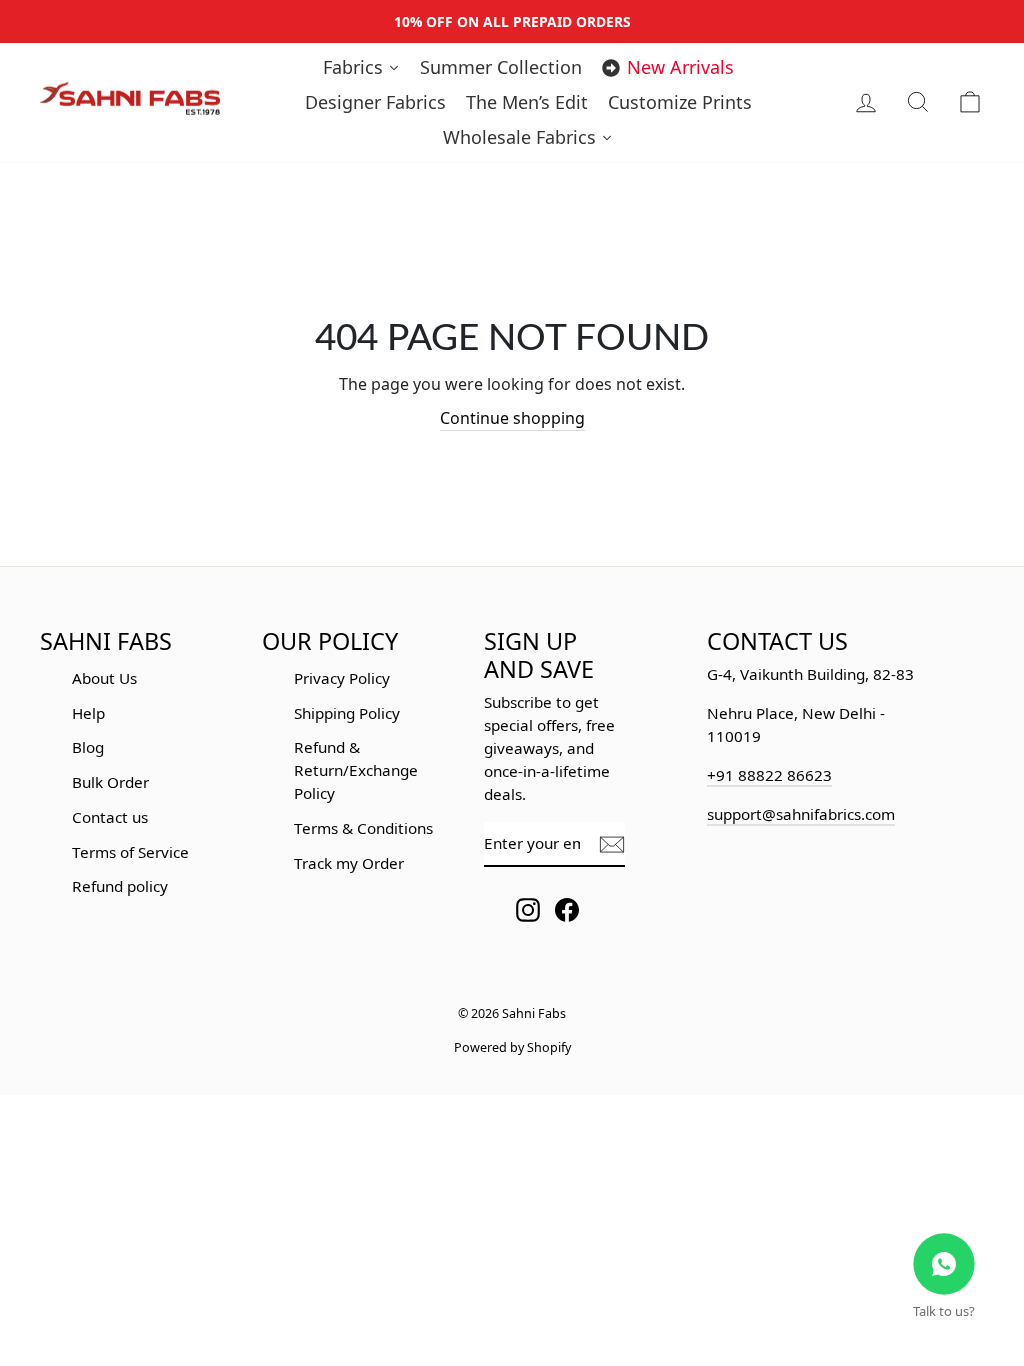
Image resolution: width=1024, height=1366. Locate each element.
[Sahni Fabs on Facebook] (567, 909)
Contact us (110, 817)
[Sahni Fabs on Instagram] (528, 909)
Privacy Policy (342, 678)
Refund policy (120, 886)
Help (88, 713)
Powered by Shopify (512, 1047)
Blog (88, 747)
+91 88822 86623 (769, 775)
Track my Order (349, 863)
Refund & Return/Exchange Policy (356, 770)
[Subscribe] (612, 844)
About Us (104, 678)
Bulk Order (110, 782)
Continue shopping (512, 418)
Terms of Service (130, 852)
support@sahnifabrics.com (801, 814)
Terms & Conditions (363, 828)
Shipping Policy (347, 713)
